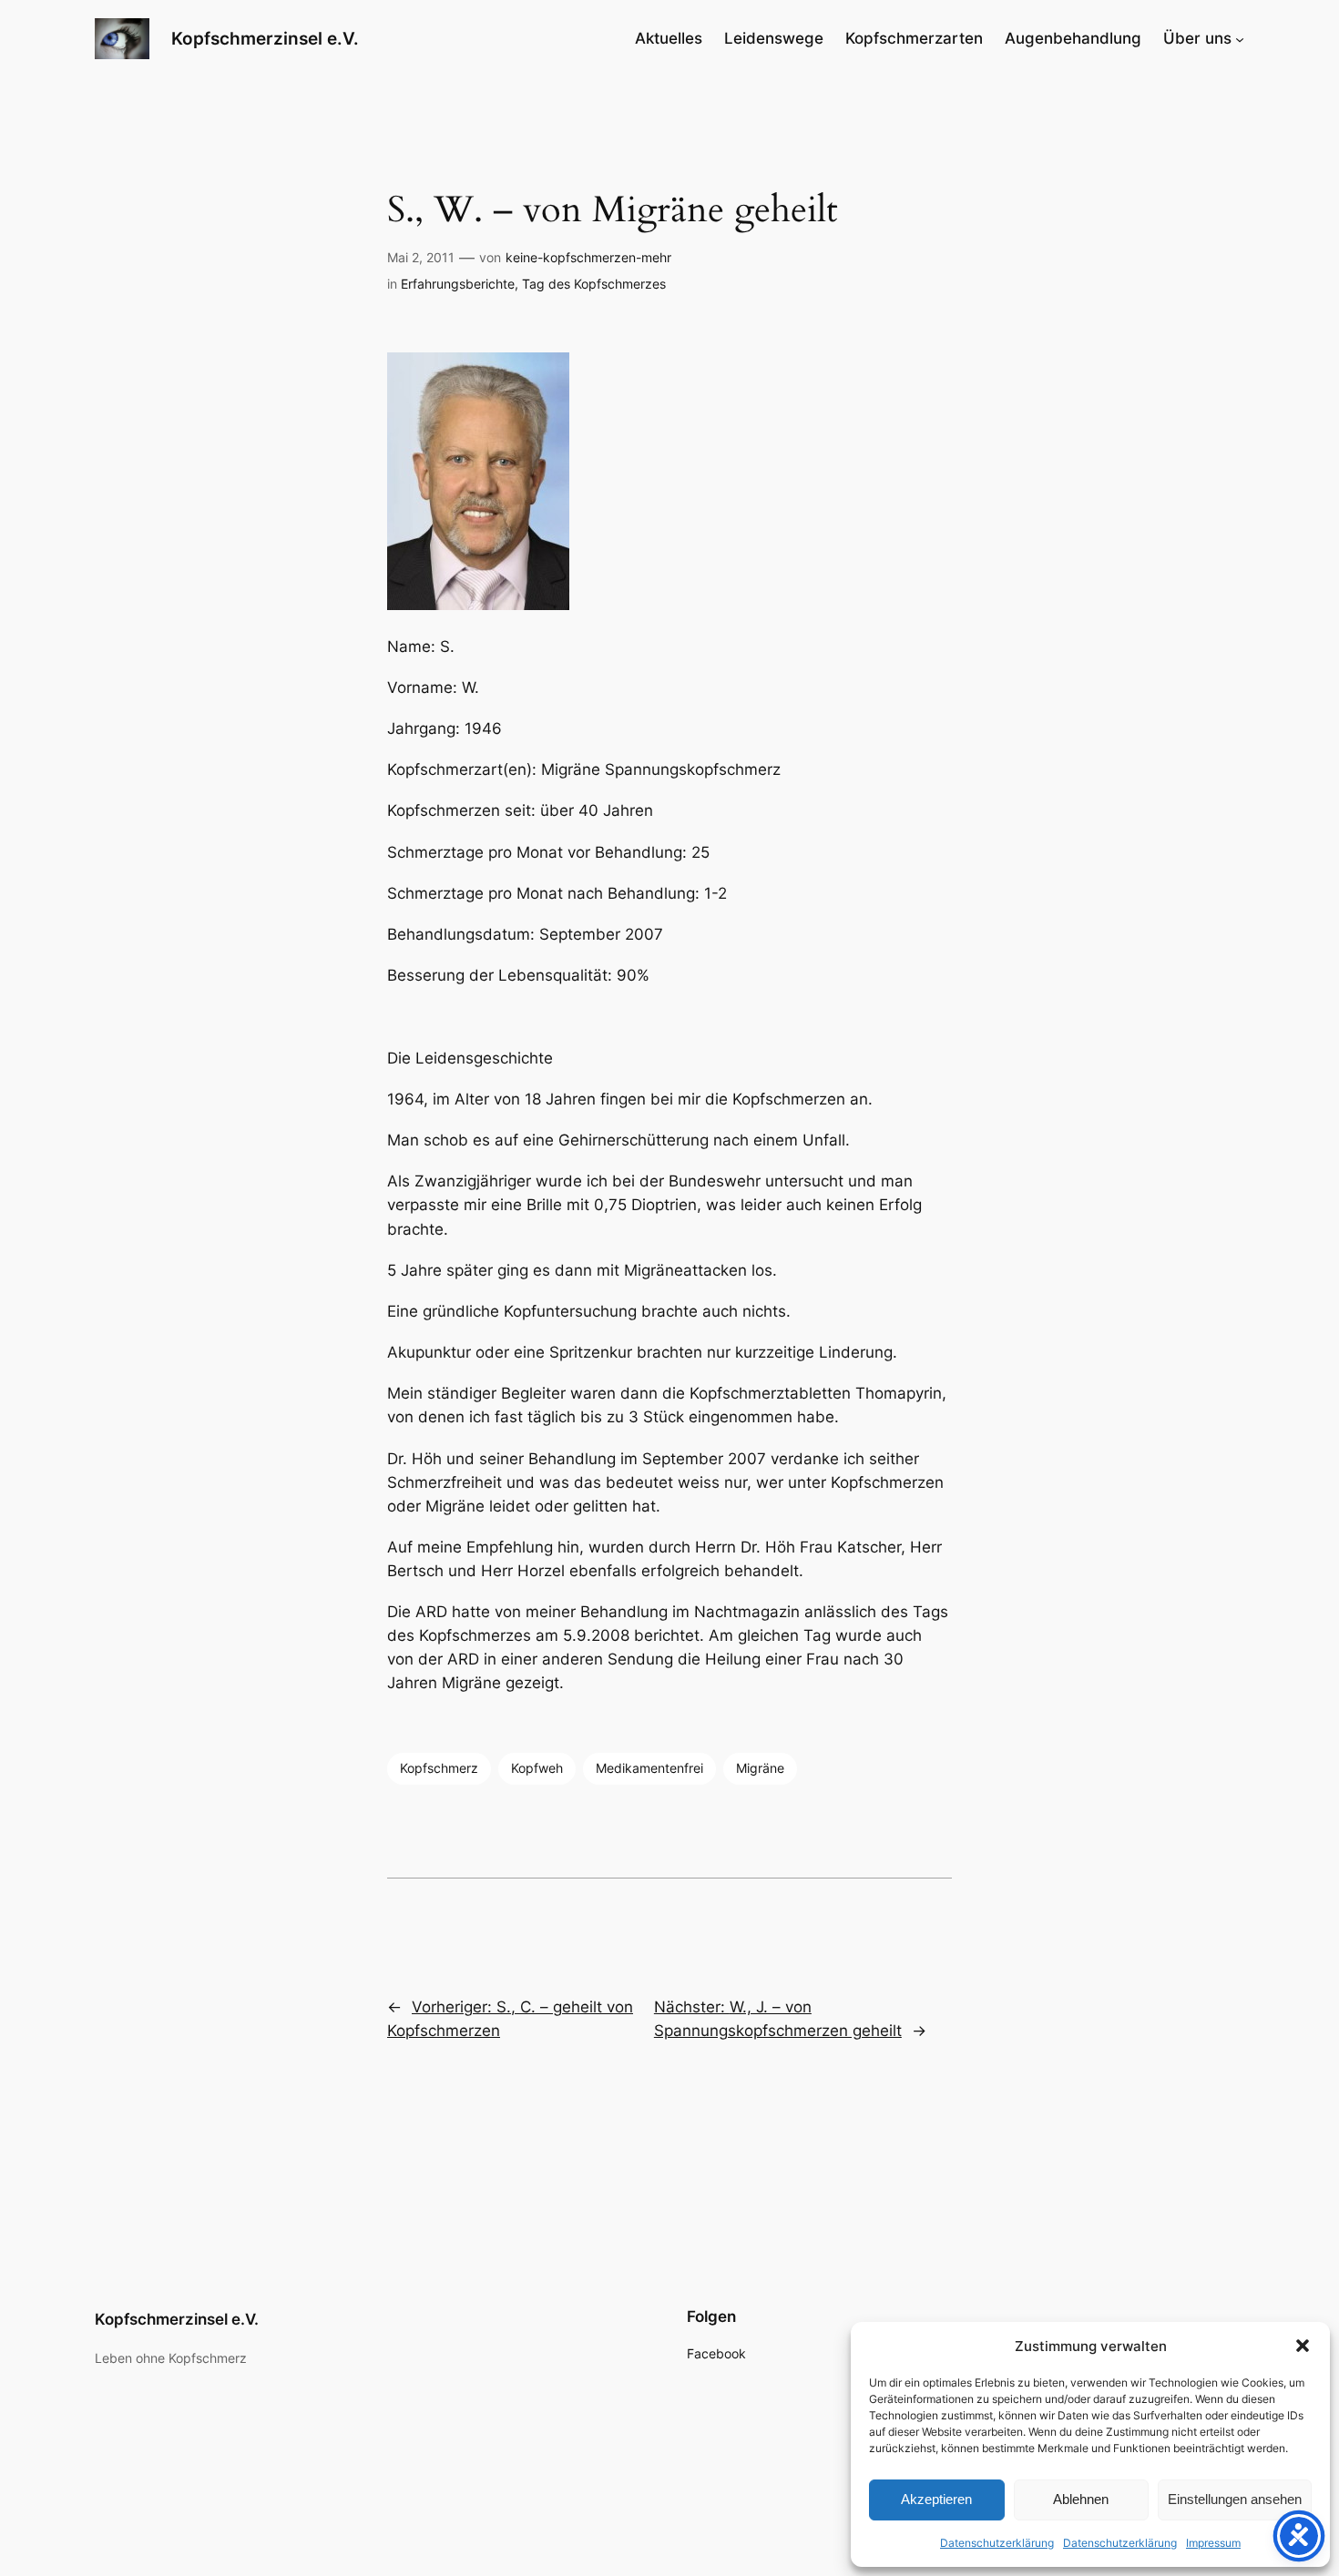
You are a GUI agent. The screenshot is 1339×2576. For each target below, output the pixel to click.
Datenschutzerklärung (997, 2543)
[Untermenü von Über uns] (1240, 38)
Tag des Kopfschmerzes (594, 284)
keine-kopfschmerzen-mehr (588, 257)
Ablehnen (1081, 2499)
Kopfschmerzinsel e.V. (265, 38)
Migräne (760, 1768)
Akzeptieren (936, 2499)
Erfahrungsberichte (458, 284)
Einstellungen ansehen (1235, 2499)
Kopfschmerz (439, 1768)
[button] (1303, 2346)
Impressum (1213, 2543)
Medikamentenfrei (649, 1768)
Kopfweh (537, 1768)
